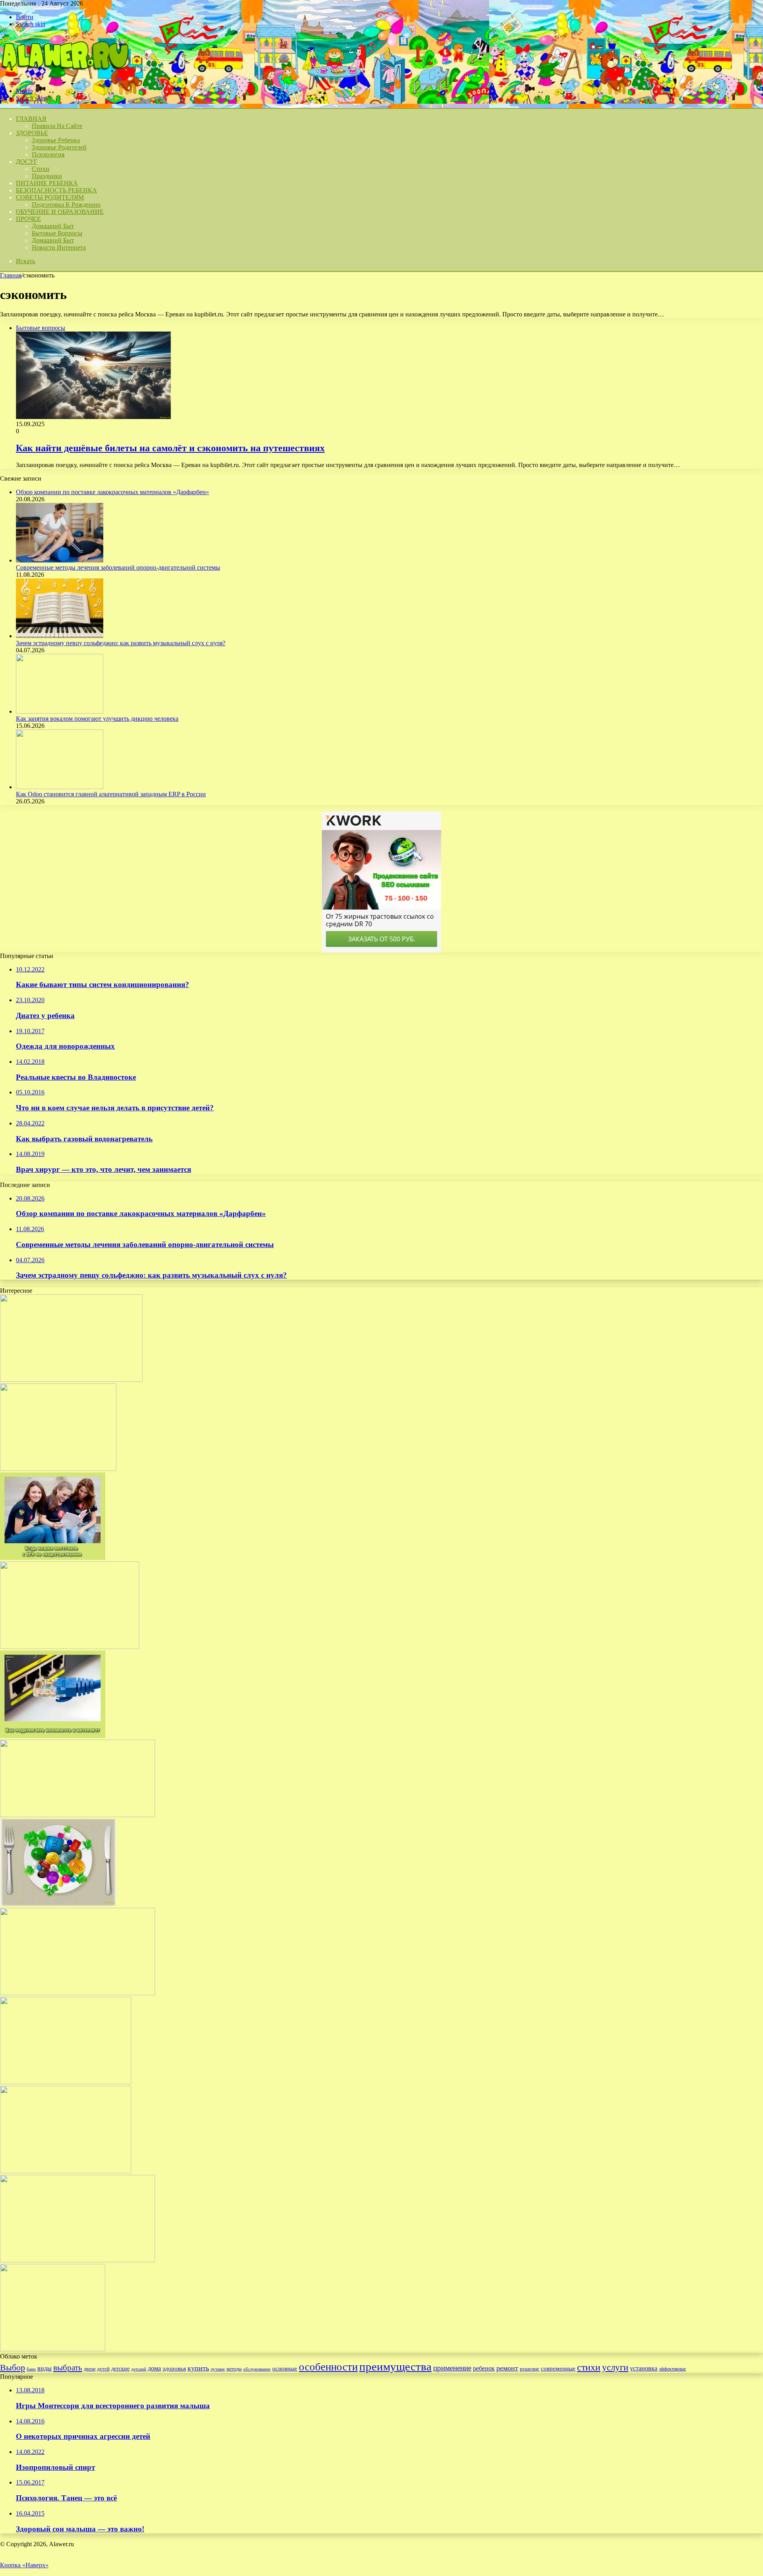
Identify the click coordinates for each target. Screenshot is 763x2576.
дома (154, 2368)
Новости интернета (59, 247)
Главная (11, 275)
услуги (615, 2367)
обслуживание (257, 2369)
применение (452, 2368)
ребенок (484, 2368)
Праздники (47, 176)
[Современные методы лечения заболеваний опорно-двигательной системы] (60, 560)
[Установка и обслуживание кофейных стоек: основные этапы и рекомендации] (66, 2082)
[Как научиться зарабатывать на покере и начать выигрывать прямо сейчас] (77, 2260)
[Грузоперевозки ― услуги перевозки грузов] (58, 1469)
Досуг (27, 162)
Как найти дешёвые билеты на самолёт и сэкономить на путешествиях (170, 448)
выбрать (68, 2368)
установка (644, 2368)
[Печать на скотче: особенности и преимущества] (66, 2171)
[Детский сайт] (64, 77)
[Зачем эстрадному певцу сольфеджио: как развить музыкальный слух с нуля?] (60, 636)
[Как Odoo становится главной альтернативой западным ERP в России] (60, 787)
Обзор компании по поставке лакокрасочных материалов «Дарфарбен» (112, 492)
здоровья (174, 2368)
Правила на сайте (57, 126)
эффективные (672, 2369)
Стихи (41, 169)
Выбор (13, 2367)
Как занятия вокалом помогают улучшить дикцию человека (97, 719)
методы (234, 2369)
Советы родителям (50, 197)
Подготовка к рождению (66, 205)
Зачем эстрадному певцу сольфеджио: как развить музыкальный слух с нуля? (121, 643)
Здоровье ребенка (56, 140)
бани (31, 2369)
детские (120, 2368)
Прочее (28, 219)
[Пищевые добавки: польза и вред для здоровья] (58, 1904)
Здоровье (32, 133)
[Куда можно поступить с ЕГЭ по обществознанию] (53, 1558)
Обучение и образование (60, 212)
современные (558, 2368)
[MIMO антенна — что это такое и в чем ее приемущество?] (70, 1647)
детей (103, 2369)
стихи (589, 2367)
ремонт (507, 2368)
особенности (328, 2367)
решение (530, 2369)
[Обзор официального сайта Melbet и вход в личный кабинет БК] (71, 1380)
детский (139, 2369)
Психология (48, 154)
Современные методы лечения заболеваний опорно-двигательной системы (118, 567)
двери (90, 2369)
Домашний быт (53, 226)
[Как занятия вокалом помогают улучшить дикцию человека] (60, 711)
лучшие (218, 2369)
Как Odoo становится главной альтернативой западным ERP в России (111, 794)
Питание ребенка (47, 183)
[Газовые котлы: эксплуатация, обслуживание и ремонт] (77, 1815)
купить (198, 2368)
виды (45, 2368)
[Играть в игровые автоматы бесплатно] (53, 2349)
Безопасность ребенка (56, 190)
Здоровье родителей (59, 147)
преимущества (395, 2367)
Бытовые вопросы (57, 233)
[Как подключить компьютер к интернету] (53, 1736)
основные (285, 2368)
